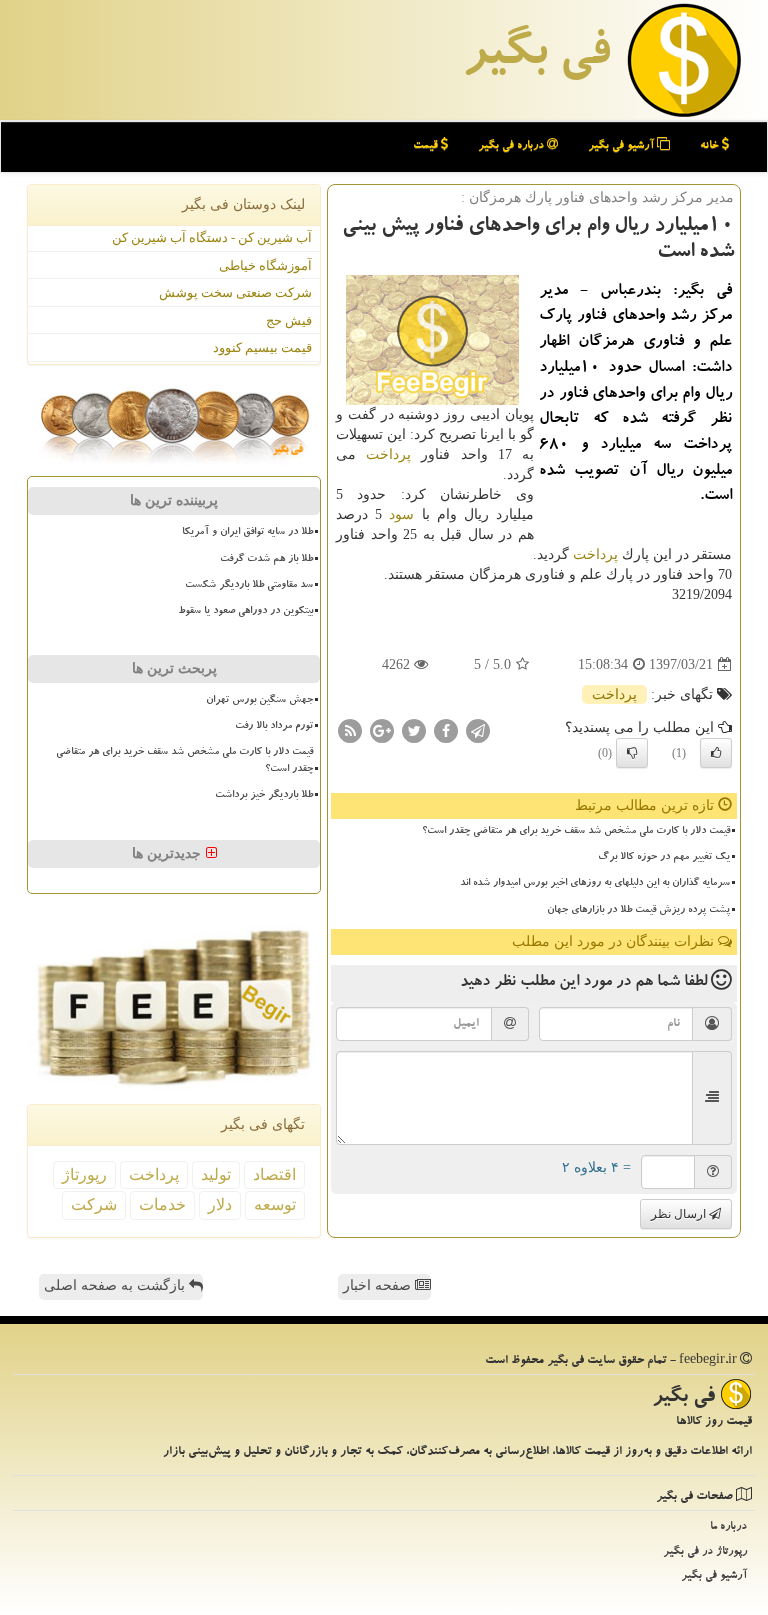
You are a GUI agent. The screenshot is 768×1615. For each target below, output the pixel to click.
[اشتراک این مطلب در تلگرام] (478, 730)
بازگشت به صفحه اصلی (116, 1285)
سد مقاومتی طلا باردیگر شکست (249, 586)
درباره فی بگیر (512, 146)
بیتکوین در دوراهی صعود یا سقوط (245, 612)
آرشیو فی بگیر (622, 146)
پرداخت (388, 454)
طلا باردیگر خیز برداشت (264, 796)
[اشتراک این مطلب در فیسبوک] (446, 730)
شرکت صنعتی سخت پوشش (235, 292)
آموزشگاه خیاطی (265, 265)
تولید (216, 1174)
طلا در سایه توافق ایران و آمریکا (247, 533)
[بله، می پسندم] (716, 753)
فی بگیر (536, 57)
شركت (94, 1204)
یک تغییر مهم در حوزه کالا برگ (664, 858)
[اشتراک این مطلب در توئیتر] (414, 730)
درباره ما (728, 1527)
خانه (711, 146)
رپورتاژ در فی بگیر (705, 1552)
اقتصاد (274, 1174)
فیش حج (289, 320)
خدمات (162, 1204)
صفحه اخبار (379, 1285)
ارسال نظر (680, 1214)
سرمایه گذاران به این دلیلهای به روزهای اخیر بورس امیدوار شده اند (595, 884)
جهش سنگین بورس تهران (259, 701)
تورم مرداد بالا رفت (274, 727)
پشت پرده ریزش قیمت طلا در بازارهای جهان (638, 911)
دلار (220, 1204)
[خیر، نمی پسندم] (632, 753)
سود (401, 514)
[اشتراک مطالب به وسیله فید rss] (350, 730)
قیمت (427, 146)
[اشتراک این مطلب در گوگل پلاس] (382, 730)
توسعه (275, 1204)
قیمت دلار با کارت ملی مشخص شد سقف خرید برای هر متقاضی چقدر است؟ (576, 832)
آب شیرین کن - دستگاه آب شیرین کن (212, 237)
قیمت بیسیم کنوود (262, 347)
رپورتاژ (84, 1174)
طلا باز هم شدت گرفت (266, 560)
